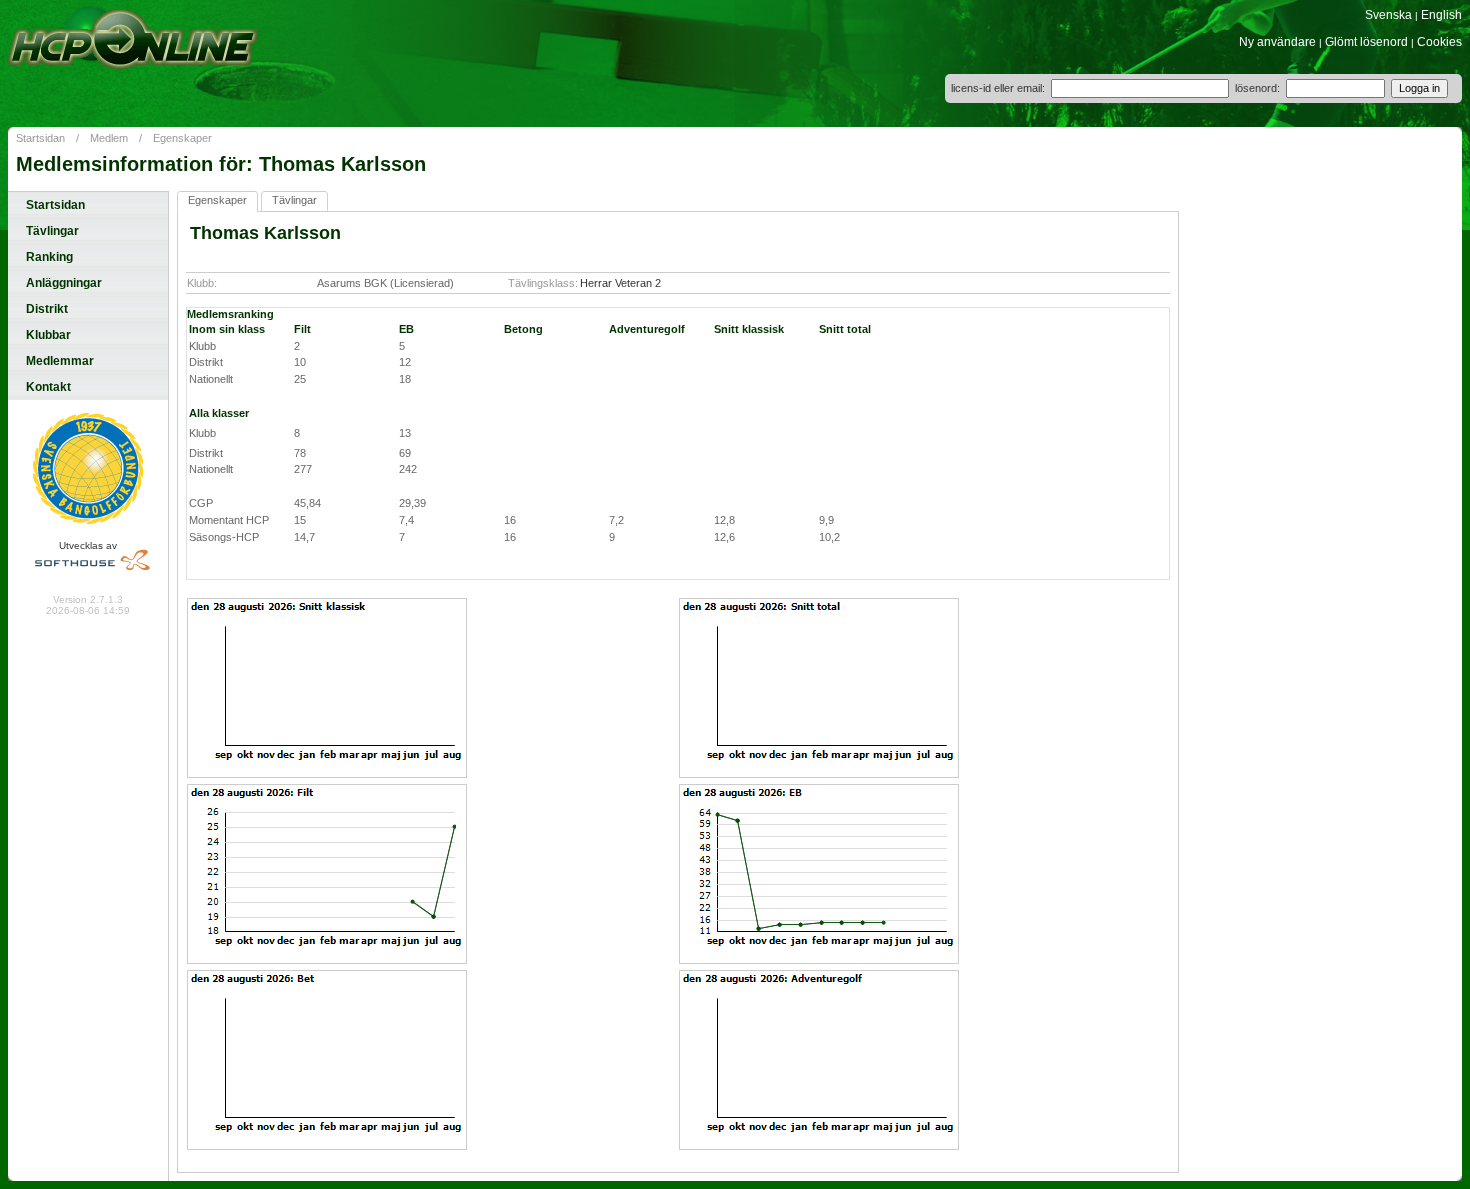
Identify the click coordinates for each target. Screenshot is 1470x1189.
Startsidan (40, 138)
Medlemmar (60, 361)
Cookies (1439, 42)
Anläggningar (64, 283)
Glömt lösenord (1366, 42)
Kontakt (48, 387)
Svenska (1388, 15)
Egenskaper (182, 138)
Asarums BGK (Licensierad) (385, 283)
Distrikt (47, 309)
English (1441, 15)
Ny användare (1277, 42)
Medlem (109, 138)
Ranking (49, 257)
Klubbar (48, 335)
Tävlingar (52, 231)
